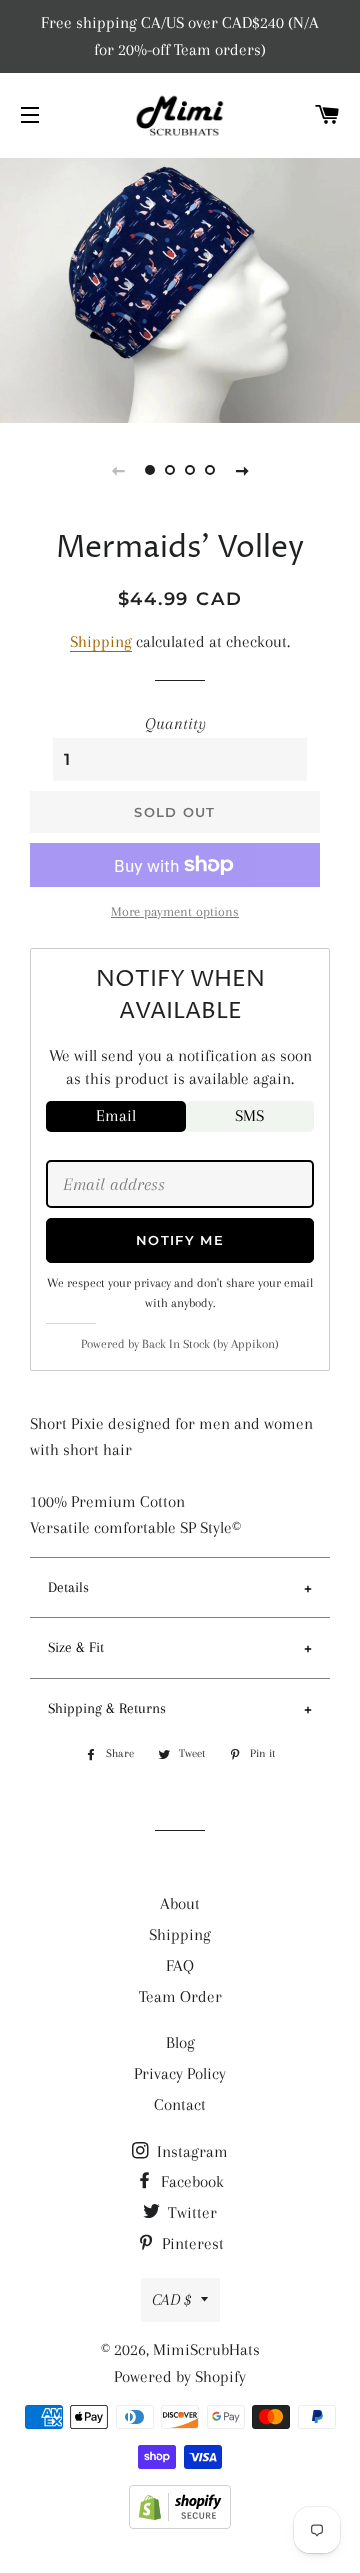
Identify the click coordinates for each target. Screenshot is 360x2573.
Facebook (190, 2181)
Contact (180, 2104)
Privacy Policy (180, 2073)
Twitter (190, 2212)
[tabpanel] (180, 288)
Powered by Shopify (180, 2376)
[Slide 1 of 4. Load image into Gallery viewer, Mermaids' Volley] (150, 470)
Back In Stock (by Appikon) (210, 1344)
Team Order (180, 1996)
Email (116, 1115)
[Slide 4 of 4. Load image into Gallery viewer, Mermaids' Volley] (210, 470)
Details (68, 1587)
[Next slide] (242, 470)
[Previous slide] (118, 470)
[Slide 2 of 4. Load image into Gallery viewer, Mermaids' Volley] (170, 470)
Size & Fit (76, 1647)
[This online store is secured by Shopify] (180, 2523)
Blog (180, 2042)
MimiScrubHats (206, 2349)
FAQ (180, 1965)
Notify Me (180, 1240)
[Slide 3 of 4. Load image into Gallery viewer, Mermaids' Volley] (190, 470)
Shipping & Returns (107, 1708)
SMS (249, 1115)
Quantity (175, 723)
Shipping (101, 641)
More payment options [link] (175, 911)
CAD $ (171, 2299)
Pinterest (191, 2243)
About (180, 1903)
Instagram (190, 2151)
